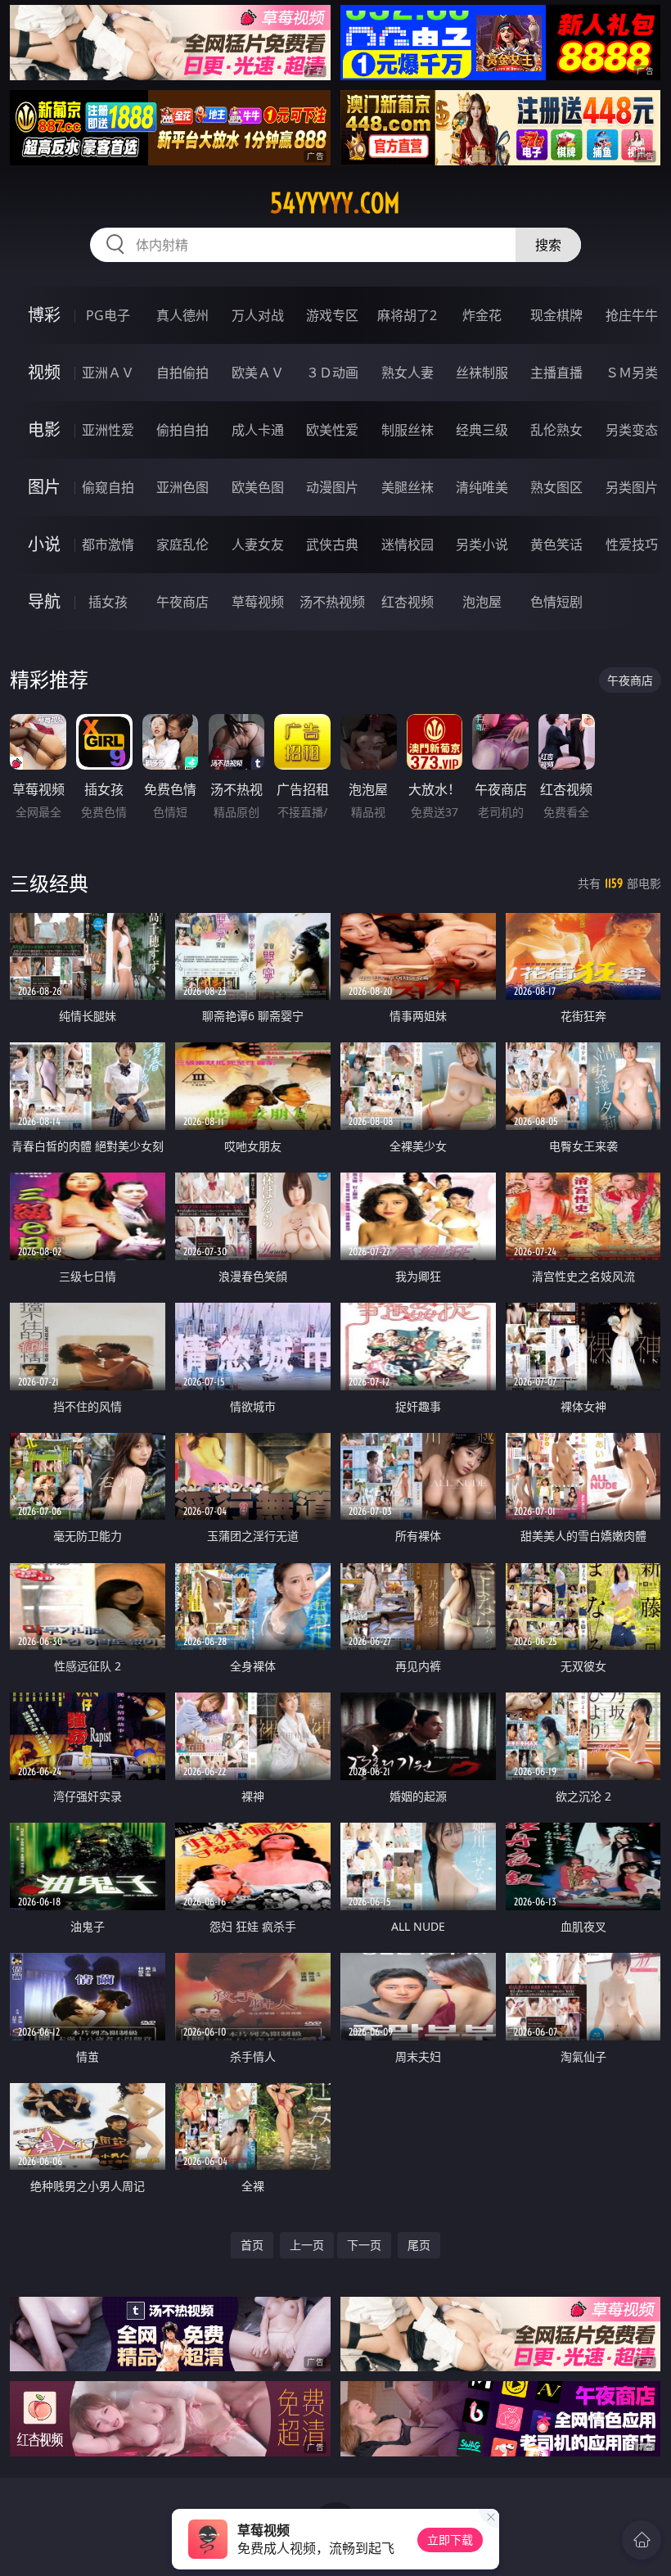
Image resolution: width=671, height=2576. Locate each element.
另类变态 (632, 430)
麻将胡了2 (407, 315)
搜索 (548, 245)
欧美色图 (258, 487)
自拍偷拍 (182, 373)
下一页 (364, 2245)
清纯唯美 (482, 487)
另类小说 (482, 545)
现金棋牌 (556, 315)
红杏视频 (408, 602)
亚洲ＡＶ (108, 373)
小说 (44, 544)
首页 (252, 2245)
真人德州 (182, 315)
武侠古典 (332, 545)
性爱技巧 (632, 545)
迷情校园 (408, 545)
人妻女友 (258, 545)
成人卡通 (258, 430)
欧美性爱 (332, 430)
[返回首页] (642, 2540)
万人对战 (258, 315)
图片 (44, 487)
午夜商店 (182, 602)
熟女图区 (556, 487)
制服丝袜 (408, 430)
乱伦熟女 (556, 430)
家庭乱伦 (182, 545)
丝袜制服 (482, 373)
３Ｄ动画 (332, 373)
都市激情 (108, 545)
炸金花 (482, 315)
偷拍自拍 (182, 430)
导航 (44, 601)
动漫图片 (332, 487)
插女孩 (108, 602)
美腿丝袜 (408, 487)
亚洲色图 (182, 487)
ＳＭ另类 (632, 373)
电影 (44, 429)
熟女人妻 (408, 373)
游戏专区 (332, 315)
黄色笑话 (556, 545)
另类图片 (632, 487)
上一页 (307, 2245)
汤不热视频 (332, 602)
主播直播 (556, 373)
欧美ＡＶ (258, 373)
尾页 (419, 2245)
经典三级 (482, 430)
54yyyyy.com (335, 203)
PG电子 (108, 315)
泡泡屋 (482, 602)
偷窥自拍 (108, 487)
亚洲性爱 (108, 430)
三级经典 (49, 883)
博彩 (44, 315)
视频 (44, 372)
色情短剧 (556, 602)
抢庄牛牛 (632, 315)
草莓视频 (258, 602)
